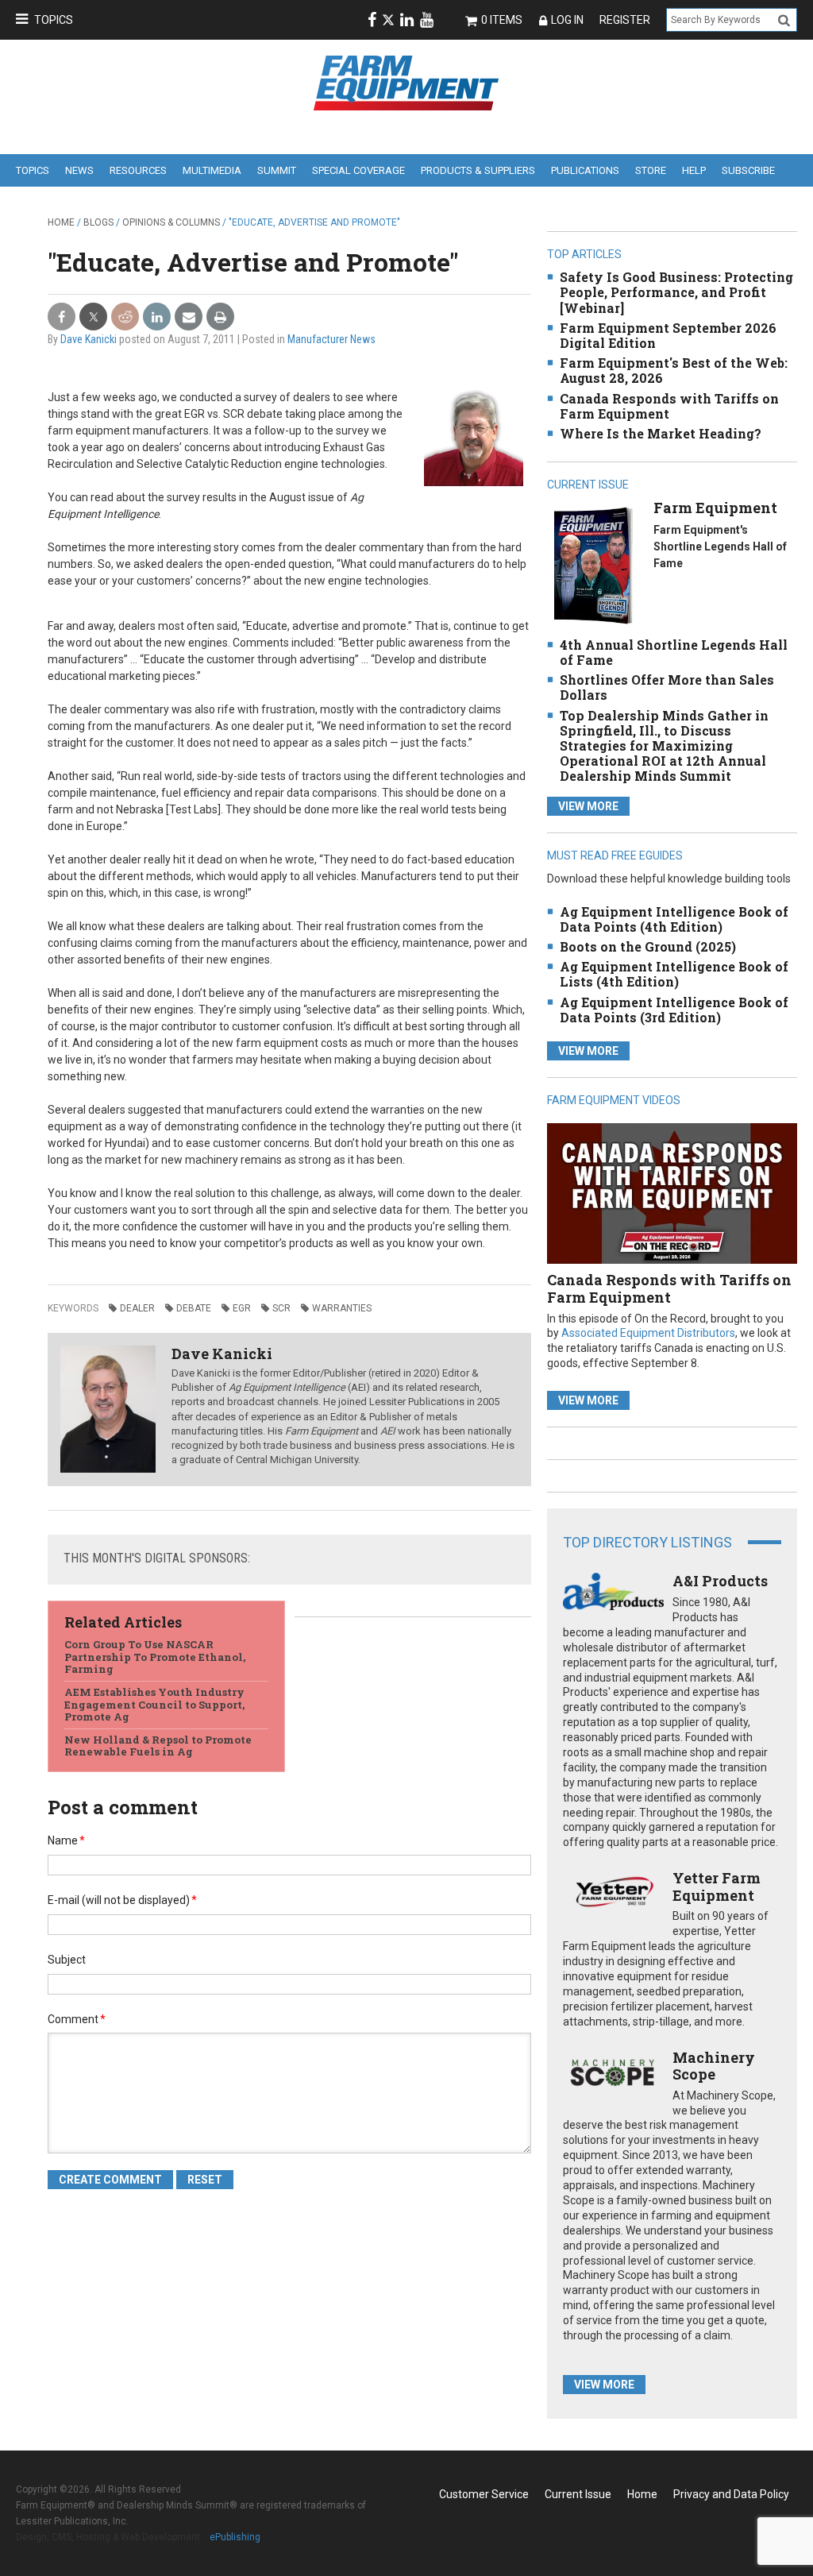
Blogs (98, 222)
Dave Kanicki (89, 339)
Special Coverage (358, 170)
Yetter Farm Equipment (717, 1887)
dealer (137, 1308)
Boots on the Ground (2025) (648, 946)
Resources (138, 170)
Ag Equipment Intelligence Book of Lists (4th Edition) (674, 974)
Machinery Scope (714, 2066)
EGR (242, 1308)
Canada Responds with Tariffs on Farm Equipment (669, 406)
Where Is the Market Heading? (661, 433)
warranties (342, 1308)
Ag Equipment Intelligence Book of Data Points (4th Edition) (674, 919)
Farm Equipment (715, 508)
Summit (277, 170)
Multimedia (212, 170)
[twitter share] (93, 317)
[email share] (189, 317)
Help (694, 170)
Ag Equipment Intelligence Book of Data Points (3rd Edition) (674, 1010)
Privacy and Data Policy (731, 2494)
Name (66, 1840)
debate (194, 1308)
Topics (54, 20)
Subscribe (748, 170)
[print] (220, 317)
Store (651, 170)
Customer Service (484, 2494)
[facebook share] (62, 317)
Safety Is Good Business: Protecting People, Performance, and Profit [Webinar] (676, 292)
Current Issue (578, 2494)
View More (588, 806)
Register (625, 20)
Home (61, 222)
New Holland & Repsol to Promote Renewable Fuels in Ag (158, 1746)
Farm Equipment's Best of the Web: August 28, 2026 (674, 370)
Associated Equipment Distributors (648, 1333)
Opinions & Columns (171, 222)
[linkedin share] (157, 317)
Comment (77, 2019)
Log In (567, 20)
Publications (585, 170)
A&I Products (720, 1581)
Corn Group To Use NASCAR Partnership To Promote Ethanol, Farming (155, 1657)
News (79, 170)
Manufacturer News (331, 339)
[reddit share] (125, 317)
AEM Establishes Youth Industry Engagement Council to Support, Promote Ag (154, 1704)
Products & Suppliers (478, 170)
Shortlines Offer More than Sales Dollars (667, 687)
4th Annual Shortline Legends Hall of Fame (674, 652)
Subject (67, 1960)
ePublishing (235, 2537)
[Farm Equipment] (593, 565)
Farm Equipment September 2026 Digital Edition (668, 335)
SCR (281, 1308)
